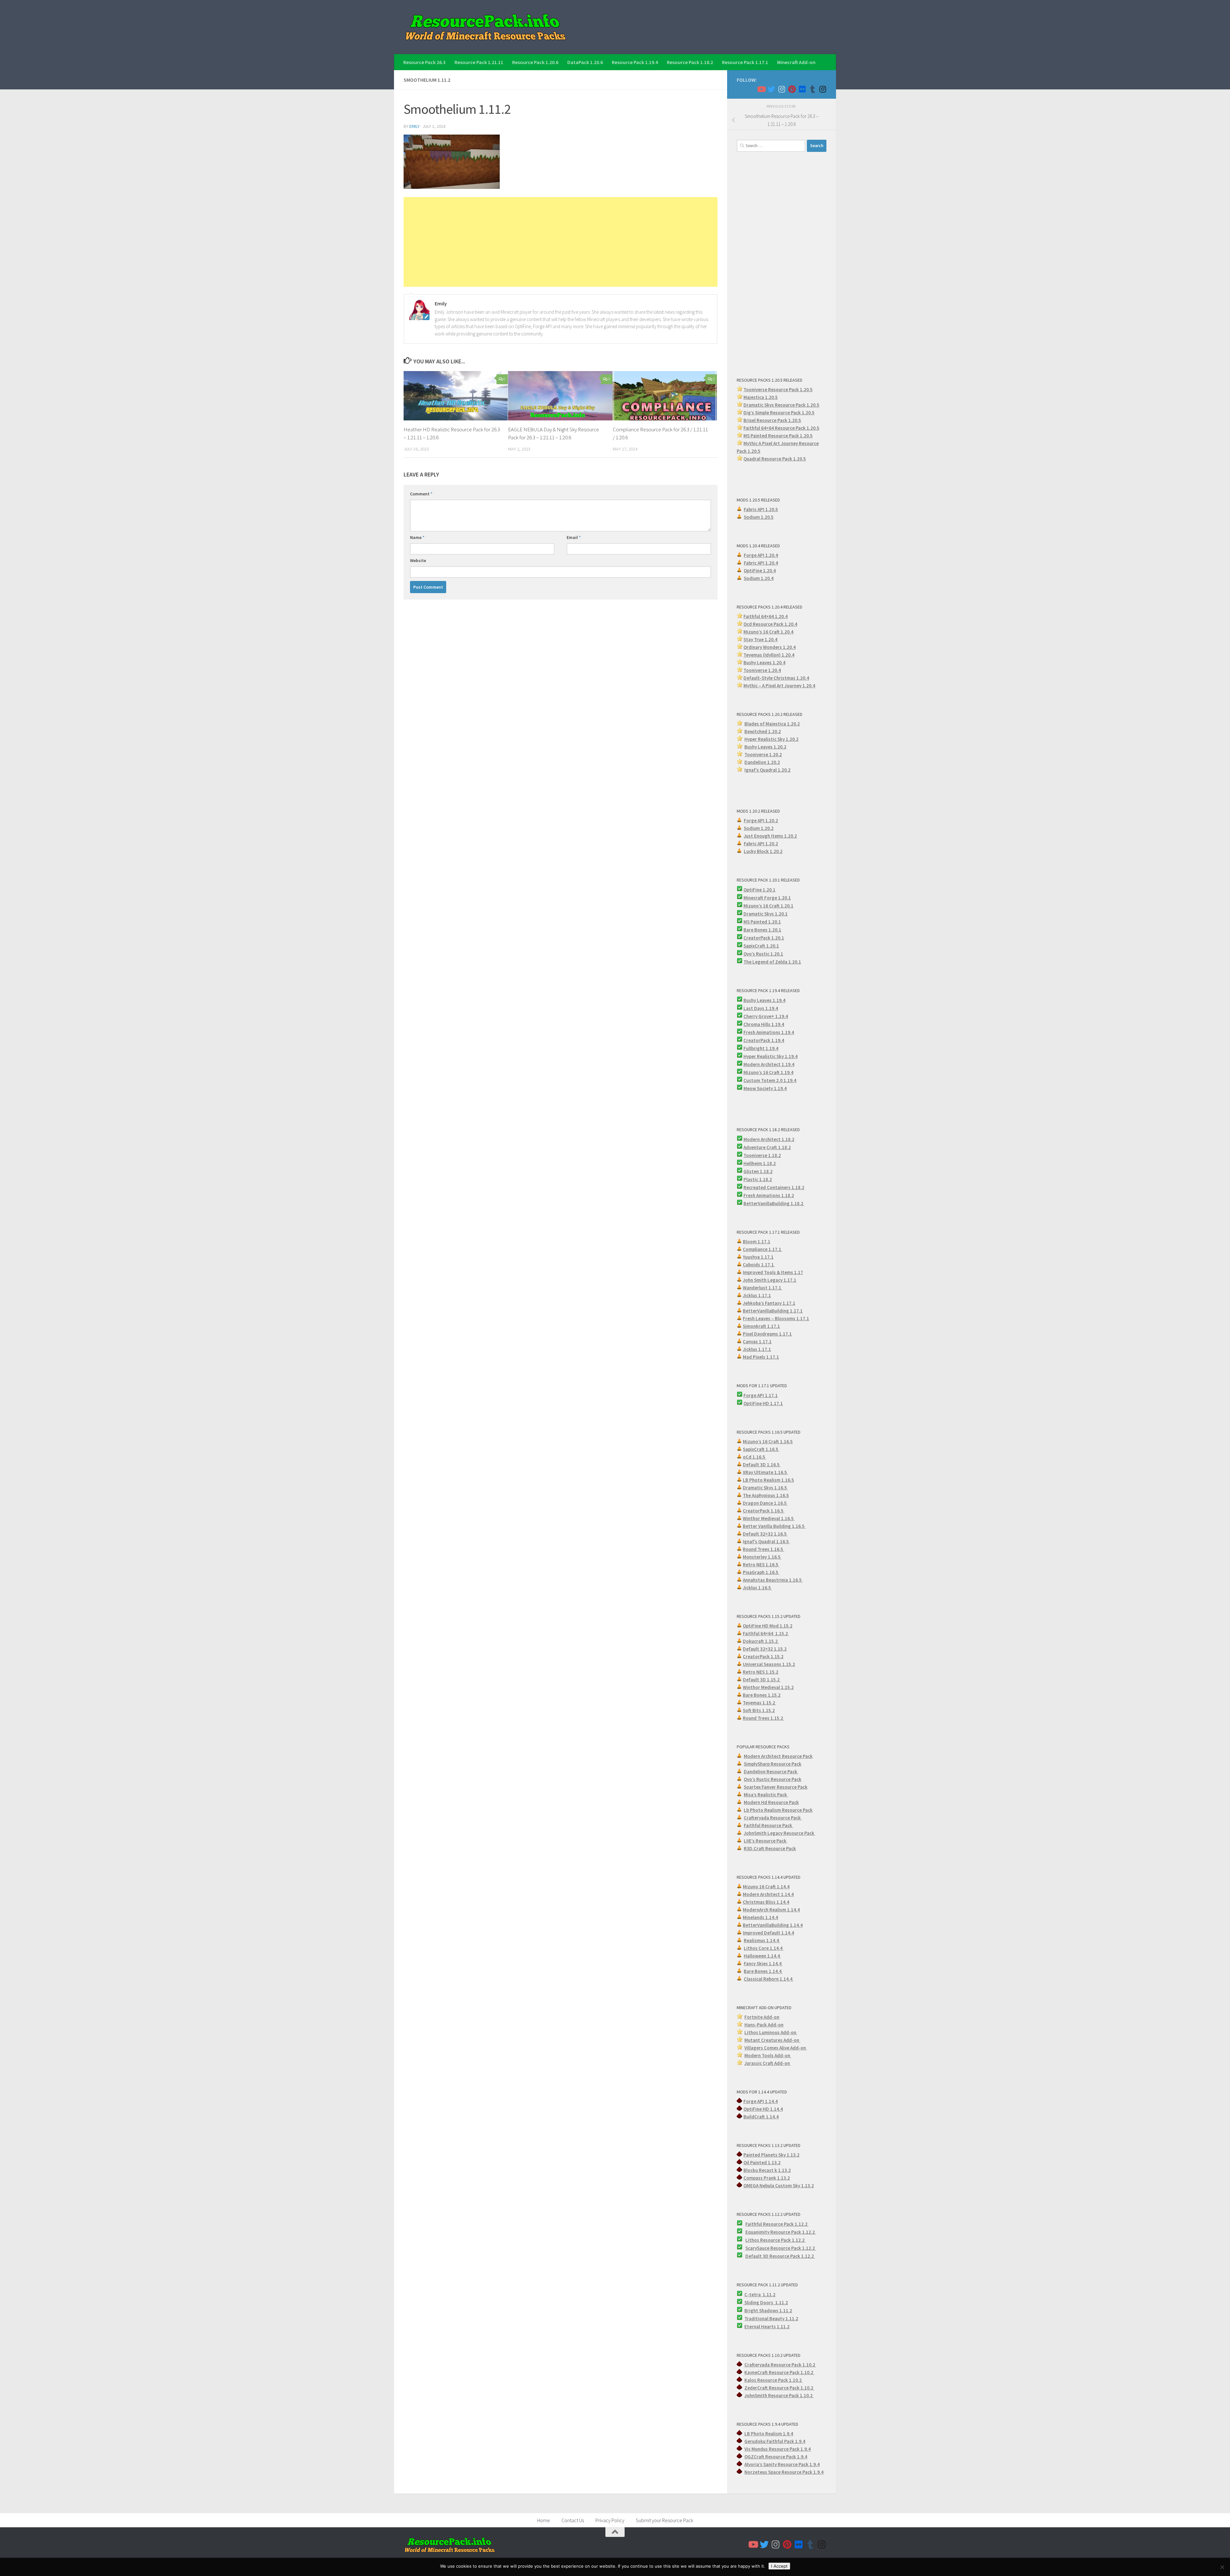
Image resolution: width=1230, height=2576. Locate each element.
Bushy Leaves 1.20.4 (764, 663)
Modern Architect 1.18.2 (769, 1139)
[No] (1222, 2567)
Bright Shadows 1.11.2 (768, 2311)
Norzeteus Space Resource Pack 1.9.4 (784, 2472)
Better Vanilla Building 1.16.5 (774, 1526)
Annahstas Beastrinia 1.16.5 (773, 1580)
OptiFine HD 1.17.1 (763, 1403)
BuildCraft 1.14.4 (761, 2117)
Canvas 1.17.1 (757, 1342)
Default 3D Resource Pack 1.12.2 (780, 2256)
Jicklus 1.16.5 (757, 1588)
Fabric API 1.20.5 (761, 509)
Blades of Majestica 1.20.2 (772, 724)
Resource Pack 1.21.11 (479, 62)
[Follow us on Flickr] (802, 89)
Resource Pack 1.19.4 (635, 62)
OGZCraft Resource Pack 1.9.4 (776, 2457)
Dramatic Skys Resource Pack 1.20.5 (781, 405)
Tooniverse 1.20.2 (763, 754)
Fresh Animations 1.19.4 (769, 1032)
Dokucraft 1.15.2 (761, 1641)
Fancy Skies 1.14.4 (763, 1963)
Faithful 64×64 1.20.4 (766, 616)
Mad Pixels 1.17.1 (761, 1357)
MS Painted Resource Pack (772, 436)
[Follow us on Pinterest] (792, 89)
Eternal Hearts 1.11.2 (767, 2327)
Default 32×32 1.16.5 (765, 1534)
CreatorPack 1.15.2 (763, 1657)
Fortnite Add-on (762, 2017)
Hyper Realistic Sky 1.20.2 (771, 739)
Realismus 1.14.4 (762, 1940)
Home (544, 2520)
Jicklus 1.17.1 (757, 1295)
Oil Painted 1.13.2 (762, 2162)
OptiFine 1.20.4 (760, 571)
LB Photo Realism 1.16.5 (768, 1480)
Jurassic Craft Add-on (768, 2063)
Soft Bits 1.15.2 (759, 1710)
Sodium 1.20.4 (759, 578)
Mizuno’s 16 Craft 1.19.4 (768, 1072)
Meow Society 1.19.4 (765, 1088)
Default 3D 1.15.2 (762, 1680)
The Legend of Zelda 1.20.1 (772, 962)
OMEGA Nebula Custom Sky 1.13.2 (779, 2186)
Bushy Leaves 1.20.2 (765, 747)
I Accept (779, 2566)
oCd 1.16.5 (754, 1457)
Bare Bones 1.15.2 (762, 1695)
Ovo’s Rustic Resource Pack (773, 1779)
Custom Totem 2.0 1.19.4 (770, 1080)
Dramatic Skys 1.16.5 (765, 1488)
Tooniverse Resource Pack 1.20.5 (778, 389)
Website (418, 560)
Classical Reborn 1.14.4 (769, 1979)
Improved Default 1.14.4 (768, 1933)
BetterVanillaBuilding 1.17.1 (773, 1311)
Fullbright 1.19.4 (761, 1048)
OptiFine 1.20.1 (759, 890)
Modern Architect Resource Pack (778, 1756)
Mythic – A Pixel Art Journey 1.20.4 (779, 686)
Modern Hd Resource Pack (771, 1802)
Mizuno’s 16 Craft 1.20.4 (768, 632)
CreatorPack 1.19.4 (764, 1040)
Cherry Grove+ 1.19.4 (766, 1016)
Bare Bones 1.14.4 (763, 1971)
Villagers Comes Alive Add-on (776, 2048)
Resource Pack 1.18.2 (690, 62)
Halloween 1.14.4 (762, 1956)
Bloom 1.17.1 (757, 1242)
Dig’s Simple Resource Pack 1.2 (776, 413)
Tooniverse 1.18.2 (762, 1155)
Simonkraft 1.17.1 (761, 1326)
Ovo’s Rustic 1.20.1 (763, 954)
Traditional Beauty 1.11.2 (771, 2319)
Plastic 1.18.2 (758, 1179)
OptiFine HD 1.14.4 (763, 2109)
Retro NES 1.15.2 (761, 1672)
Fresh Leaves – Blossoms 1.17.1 (776, 1318)
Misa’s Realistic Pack (766, 1795)
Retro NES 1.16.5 (761, 1565)
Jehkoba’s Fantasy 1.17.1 (769, 1303)
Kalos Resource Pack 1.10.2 (774, 2380)
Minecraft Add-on (796, 62)
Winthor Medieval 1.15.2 (768, 1687)
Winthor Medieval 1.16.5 (769, 1518)
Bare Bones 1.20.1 (762, 930)
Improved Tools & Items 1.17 (773, 1272)
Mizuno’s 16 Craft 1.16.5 (768, 1441)
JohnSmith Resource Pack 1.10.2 (779, 2395)
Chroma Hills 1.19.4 (764, 1024)
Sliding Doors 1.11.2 (766, 2303)
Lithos (753, 2240)
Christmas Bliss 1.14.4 (766, 1902)
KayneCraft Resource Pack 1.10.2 (779, 2372)
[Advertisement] (561, 242)
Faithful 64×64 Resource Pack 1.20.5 (781, 428)
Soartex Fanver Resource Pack (776, 1787)
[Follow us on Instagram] (782, 89)
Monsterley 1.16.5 (762, 1557)
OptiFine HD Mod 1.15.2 (768, 1626)
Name (417, 537)
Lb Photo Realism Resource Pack (778, 1810)
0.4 (792, 647)
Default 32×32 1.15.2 (765, 1649)
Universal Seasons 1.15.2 (769, 1664)
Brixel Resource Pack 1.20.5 (772, 420)
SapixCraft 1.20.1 (761, 946)
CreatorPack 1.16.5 (764, 1511)
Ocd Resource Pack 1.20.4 (770, 624)
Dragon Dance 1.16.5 (765, 1503)
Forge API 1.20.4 (761, 555)
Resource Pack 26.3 (424, 62)
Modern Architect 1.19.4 (769, 1064)
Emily (414, 126)
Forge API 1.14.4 (761, 2101)
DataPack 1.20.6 (585, 62)
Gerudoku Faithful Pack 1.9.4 (775, 2441)
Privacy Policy (610, 2520)
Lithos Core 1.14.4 (764, 1948)
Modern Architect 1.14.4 (768, 1894)
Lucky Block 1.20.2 (763, 851)
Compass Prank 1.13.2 (767, 2178)
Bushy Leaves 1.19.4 (764, 1000)
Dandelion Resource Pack (771, 1772)
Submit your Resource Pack (664, 2520)
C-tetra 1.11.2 (760, 2294)
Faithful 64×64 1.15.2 (766, 1633)
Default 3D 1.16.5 (762, 1465)
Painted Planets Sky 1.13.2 (771, 2155)
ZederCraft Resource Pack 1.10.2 (779, 2388)
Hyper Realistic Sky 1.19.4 (771, 1056)
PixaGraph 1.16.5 (761, 1572)
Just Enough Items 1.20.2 (770, 836)
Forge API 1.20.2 (761, 820)
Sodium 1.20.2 (759, 828)
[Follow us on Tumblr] (812, 89)
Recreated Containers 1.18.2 (774, 1187)
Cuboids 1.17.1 (759, 1265)
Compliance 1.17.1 (763, 1249)
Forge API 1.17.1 (761, 1395)
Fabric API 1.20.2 (761, 844)
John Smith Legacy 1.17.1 (770, 1280)
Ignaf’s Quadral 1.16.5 (766, 1541)
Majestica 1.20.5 (761, 397)
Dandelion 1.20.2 (762, 762)
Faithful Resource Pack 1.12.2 (777, 2224)
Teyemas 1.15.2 (759, 1703)
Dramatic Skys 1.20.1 (766, 914)
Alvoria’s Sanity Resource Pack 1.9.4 (782, 2464)
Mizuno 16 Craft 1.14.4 (766, 1887)
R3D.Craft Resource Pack (770, 1848)
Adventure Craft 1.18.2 (767, 1147)
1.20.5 (806, 436)
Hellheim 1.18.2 (760, 1163)
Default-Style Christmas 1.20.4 (776, 678)
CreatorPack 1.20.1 (764, 938)
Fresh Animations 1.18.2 (769, 1195)
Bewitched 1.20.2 (763, 731)
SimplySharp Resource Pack (773, 1764)
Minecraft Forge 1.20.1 (767, 898)
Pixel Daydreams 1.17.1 (767, 1334)
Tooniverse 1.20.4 (762, 670)
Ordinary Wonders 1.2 (766, 647)
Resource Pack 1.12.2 (793, 2232)
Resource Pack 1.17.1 (745, 62)
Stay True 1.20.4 (760, 639)
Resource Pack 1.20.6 (535, 62)
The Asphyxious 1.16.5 (766, 1495)
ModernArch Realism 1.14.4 (771, 1910)
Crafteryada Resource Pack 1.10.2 (780, 2365)
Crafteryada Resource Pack (773, 1818)
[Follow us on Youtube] (761, 89)
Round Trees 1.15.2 (763, 1718)
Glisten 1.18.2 (758, 1171)
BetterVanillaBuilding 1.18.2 (774, 1203)
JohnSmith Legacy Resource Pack (779, 1833)
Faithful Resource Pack (768, 1825)
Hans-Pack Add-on (764, 2025)
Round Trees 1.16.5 (763, 1549)
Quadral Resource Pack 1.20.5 (775, 459)
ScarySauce (758, 2248)
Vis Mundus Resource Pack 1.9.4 (778, 2449)
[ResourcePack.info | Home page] (486, 27)
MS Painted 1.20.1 (762, 922)
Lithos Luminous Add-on (771, 2032)
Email (574, 537)
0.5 (811, 413)
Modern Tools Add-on (768, 2055)
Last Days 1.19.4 (761, 1008)
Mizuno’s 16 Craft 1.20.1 (768, 906)
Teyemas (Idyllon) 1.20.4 (769, 655)
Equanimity (758, 2232)
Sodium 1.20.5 (759, 517)
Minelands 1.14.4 (760, 1917)
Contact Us (573, 2520)
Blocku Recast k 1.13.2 (767, 2170)
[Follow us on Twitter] (771, 89)
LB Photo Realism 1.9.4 (769, 2434)
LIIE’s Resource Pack (766, 1841)
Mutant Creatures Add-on (772, 2040)
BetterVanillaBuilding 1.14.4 (773, 1925)
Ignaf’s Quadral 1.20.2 (767, 770)
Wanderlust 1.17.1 (763, 1288)
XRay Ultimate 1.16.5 (765, 1472)
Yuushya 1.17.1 (758, 1257)
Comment (421, 494)
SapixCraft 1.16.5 (761, 1449)
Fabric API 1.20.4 (761, 563)
